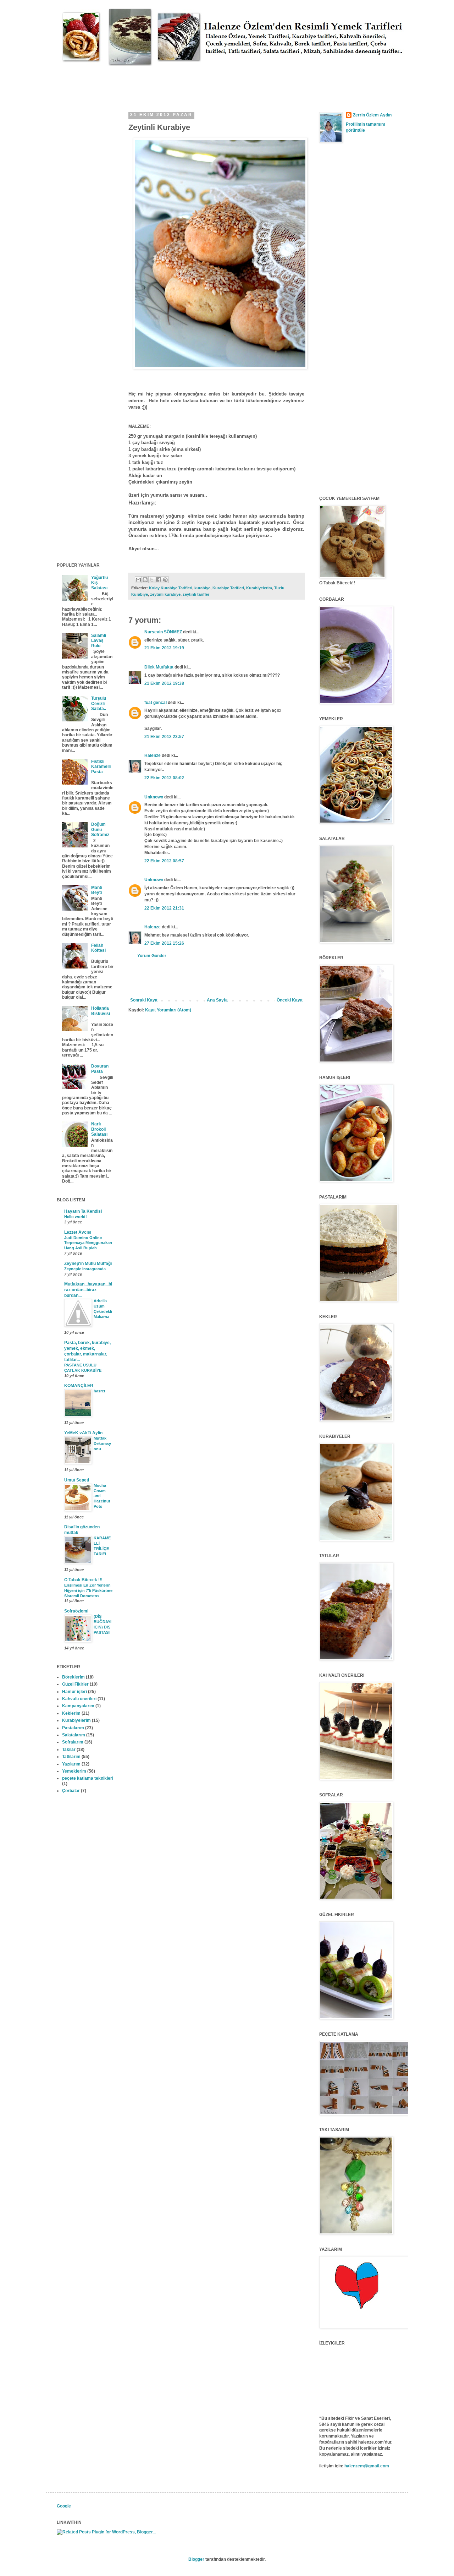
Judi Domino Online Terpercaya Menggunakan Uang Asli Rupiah (88, 1243)
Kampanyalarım (78, 1706)
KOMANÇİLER (79, 1386)
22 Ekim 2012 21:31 (164, 908)
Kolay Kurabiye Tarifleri (171, 588)
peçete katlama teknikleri (88, 1778)
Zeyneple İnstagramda (85, 1269)
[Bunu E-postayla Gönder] (138, 580)
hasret (99, 1391)
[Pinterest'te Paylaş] (165, 580)
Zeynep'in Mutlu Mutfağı (88, 1264)
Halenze (153, 755)
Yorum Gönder (152, 956)
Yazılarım (71, 1764)
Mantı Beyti (97, 890)
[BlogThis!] (145, 580)
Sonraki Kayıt (144, 1000)
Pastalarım (73, 1728)
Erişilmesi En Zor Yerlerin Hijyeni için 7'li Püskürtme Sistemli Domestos (88, 1590)
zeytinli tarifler (196, 594)
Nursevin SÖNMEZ (163, 632)
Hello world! (76, 1217)
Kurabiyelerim (259, 588)
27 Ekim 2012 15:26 (164, 943)
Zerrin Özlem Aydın (372, 115)
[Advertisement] (186, 82)
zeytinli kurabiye (165, 594)
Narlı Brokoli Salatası (99, 1129)
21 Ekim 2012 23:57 (164, 737)
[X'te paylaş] (152, 580)
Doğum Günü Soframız (100, 829)
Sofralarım (73, 1742)
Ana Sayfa (217, 1000)
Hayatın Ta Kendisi (83, 1211)
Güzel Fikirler (75, 1684)
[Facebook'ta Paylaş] (159, 580)
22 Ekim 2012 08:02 (164, 778)
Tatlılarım (71, 1757)
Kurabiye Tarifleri (228, 588)
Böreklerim (73, 1677)
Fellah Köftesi (98, 948)
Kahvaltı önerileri (79, 1699)
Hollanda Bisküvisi (101, 1011)
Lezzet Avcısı (78, 1232)
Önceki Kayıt (290, 1000)
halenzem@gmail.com (367, 2466)
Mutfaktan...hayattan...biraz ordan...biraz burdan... (88, 1290)
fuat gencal (156, 703)
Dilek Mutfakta (159, 667)
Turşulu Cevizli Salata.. (99, 703)
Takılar (69, 1750)
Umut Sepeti (77, 1480)
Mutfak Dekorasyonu (102, 1443)
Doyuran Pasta (100, 1069)
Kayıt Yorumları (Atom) (168, 1010)
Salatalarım (74, 1735)
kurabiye (202, 588)
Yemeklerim (74, 1771)
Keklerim (71, 1713)
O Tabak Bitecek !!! (83, 1580)
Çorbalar (71, 1791)
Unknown (154, 797)
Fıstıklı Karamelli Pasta (101, 767)
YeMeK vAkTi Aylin (83, 1433)
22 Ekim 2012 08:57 (164, 861)
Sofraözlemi (76, 1611)
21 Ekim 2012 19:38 (164, 683)
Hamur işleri (74, 1692)
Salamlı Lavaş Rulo (99, 641)
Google (64, 2506)
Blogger (196, 2559)
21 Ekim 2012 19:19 (164, 648)
